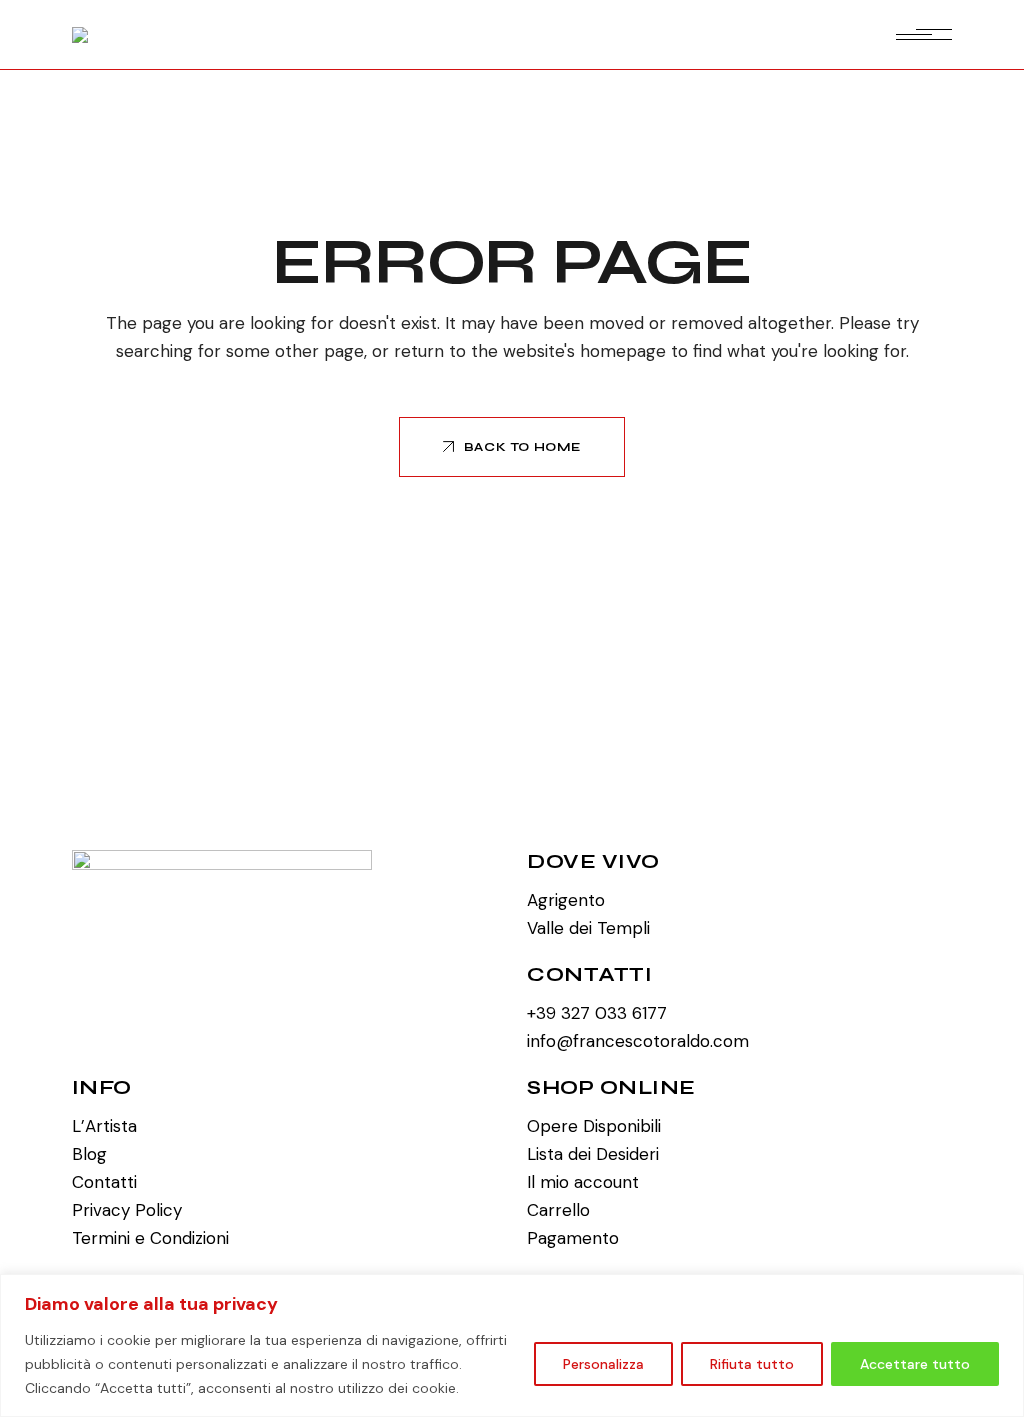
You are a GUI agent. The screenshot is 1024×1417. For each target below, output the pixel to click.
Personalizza (603, 1364)
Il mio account (583, 1182)
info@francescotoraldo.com (638, 1041)
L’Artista (104, 1126)
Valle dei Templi (588, 928)
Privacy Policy (127, 1210)
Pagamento (573, 1238)
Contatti (104, 1182)
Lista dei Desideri (593, 1154)
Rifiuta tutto (752, 1364)
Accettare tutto (915, 1364)
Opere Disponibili (594, 1126)
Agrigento (566, 900)
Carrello (558, 1210)
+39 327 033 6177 (597, 1013)
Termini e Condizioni (150, 1238)
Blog (89, 1154)
